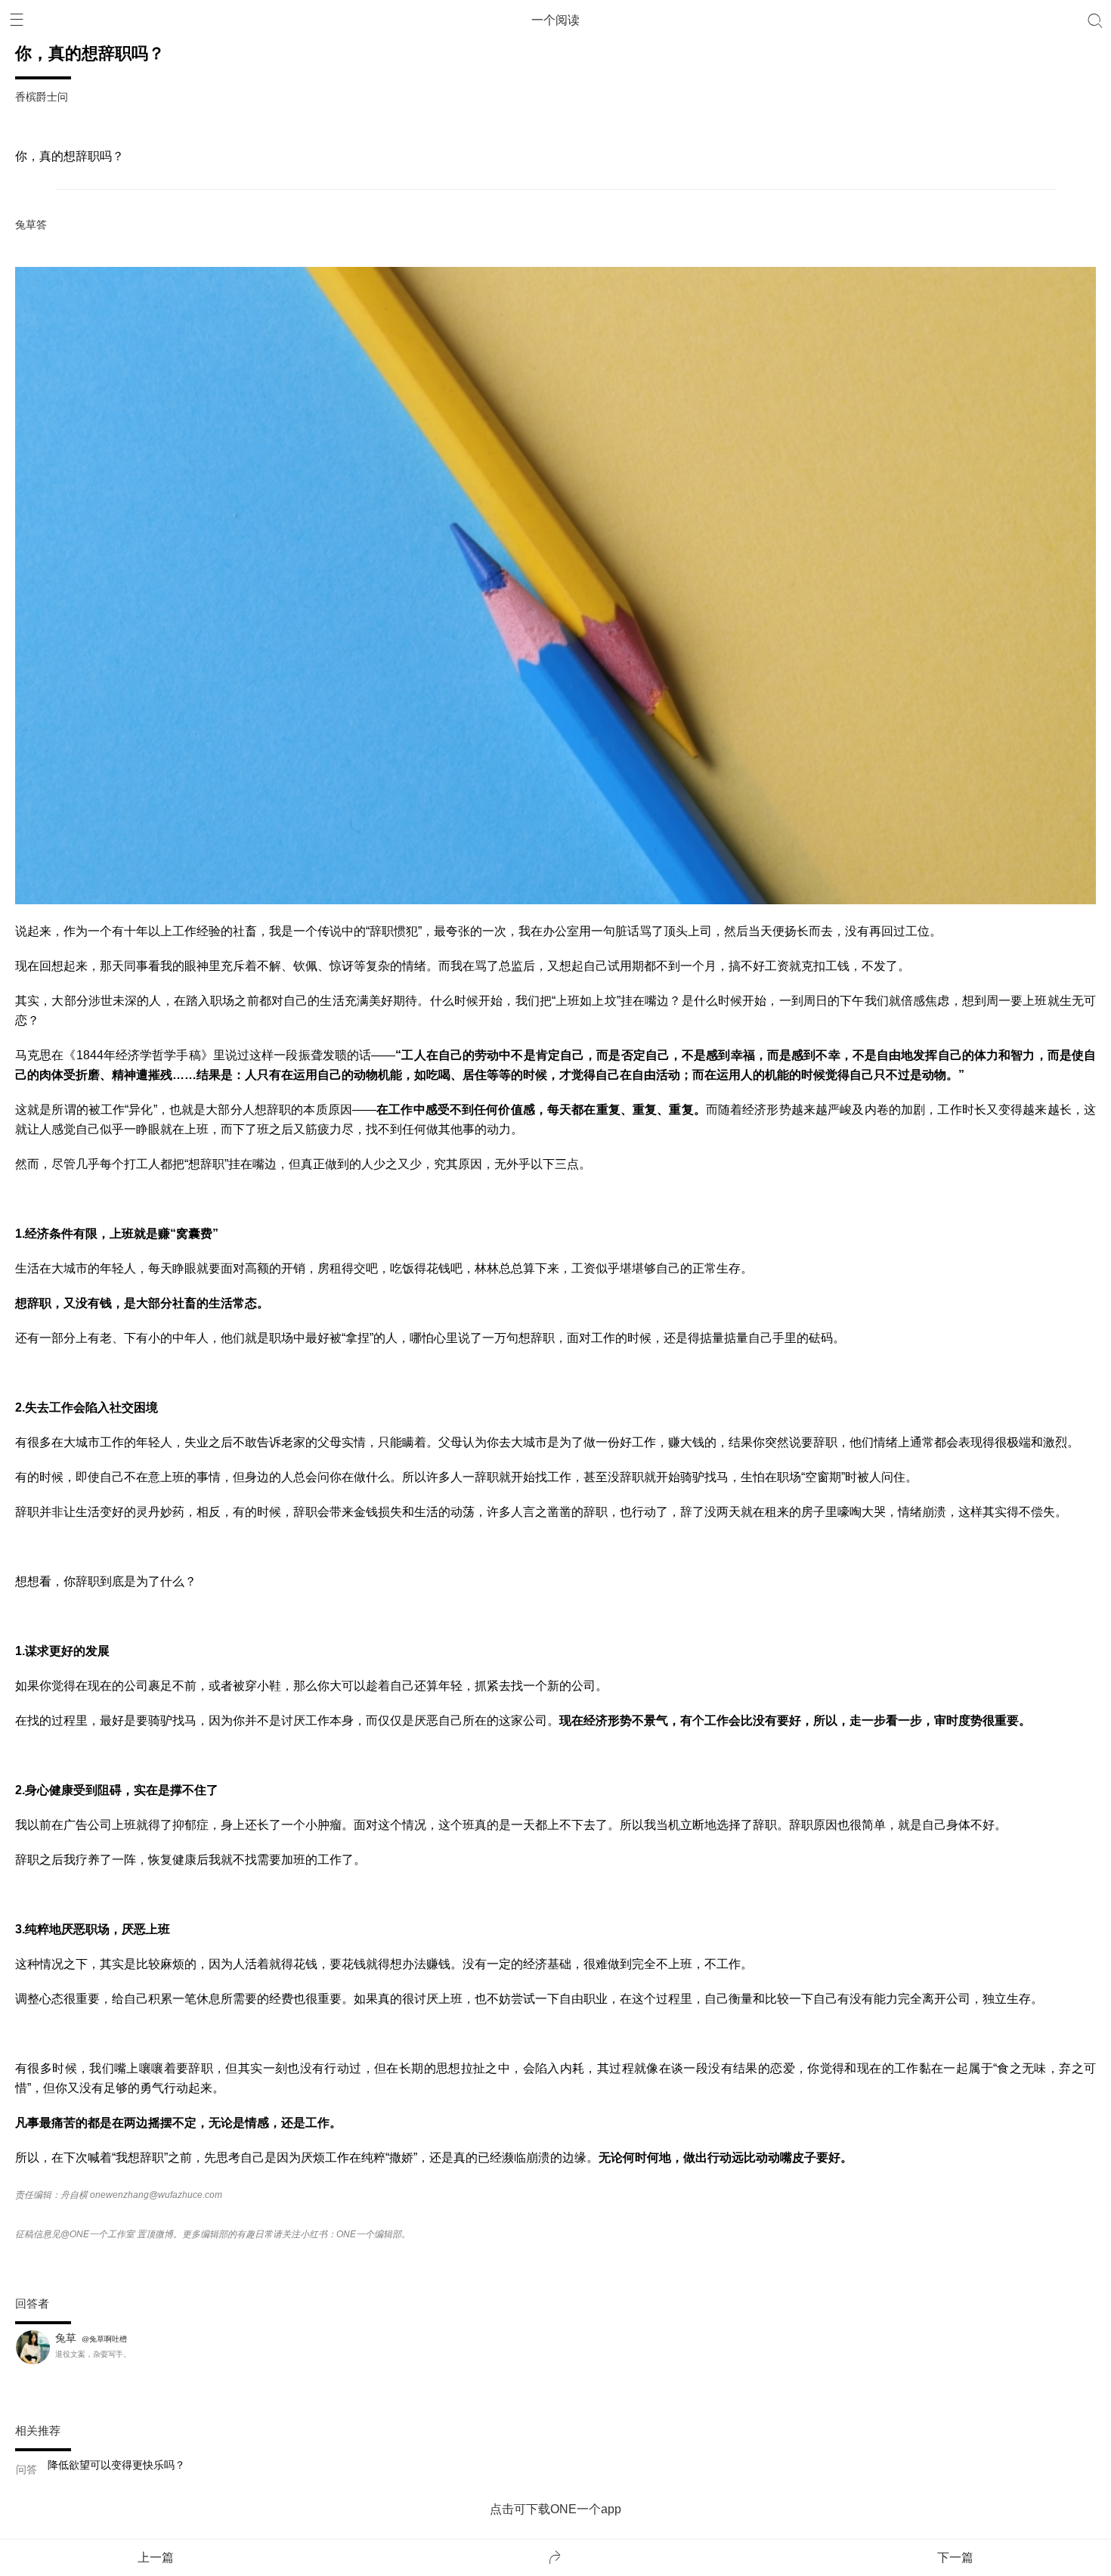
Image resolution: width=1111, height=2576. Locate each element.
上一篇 (156, 2557)
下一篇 (955, 2557)
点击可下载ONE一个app (555, 2509)
